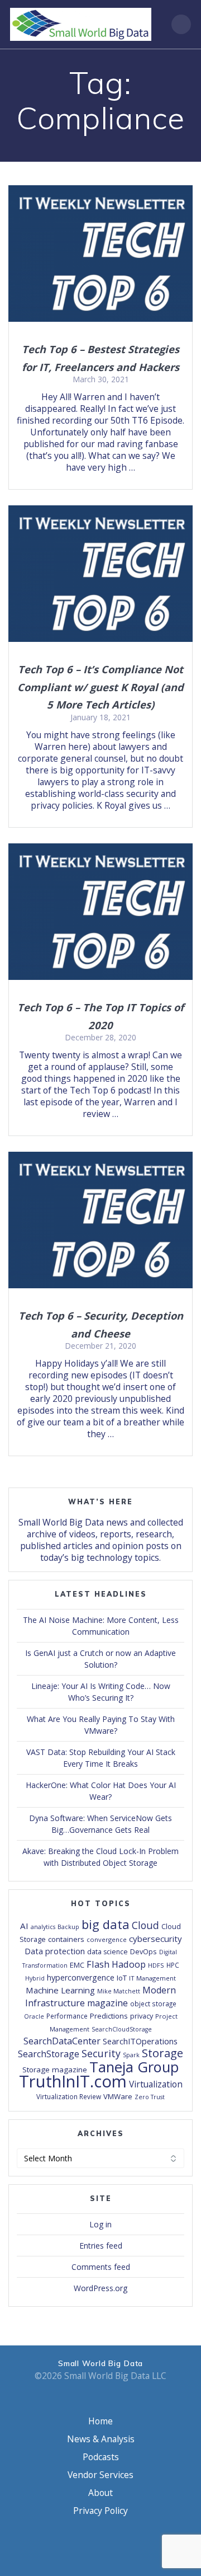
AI (24, 1926)
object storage (153, 2003)
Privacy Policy (100, 2511)
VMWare (118, 2096)
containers (66, 1939)
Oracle (34, 2016)
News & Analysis (101, 2439)
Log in (100, 2224)
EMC (77, 1965)
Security (101, 2053)
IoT (122, 1978)
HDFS (156, 1965)
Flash (98, 1964)
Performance (67, 2016)
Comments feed (101, 2267)
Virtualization (156, 2084)
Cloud (145, 1925)
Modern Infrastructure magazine (100, 1996)
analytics (43, 1927)
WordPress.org (100, 2288)
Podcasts (101, 2457)
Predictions (109, 2016)
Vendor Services (100, 2475)
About (100, 2493)
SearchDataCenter (62, 2041)
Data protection (55, 1951)
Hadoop (129, 1964)
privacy (142, 2016)
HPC (173, 1965)
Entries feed (101, 2246)
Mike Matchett (119, 1991)
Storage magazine (55, 2070)
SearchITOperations (140, 2041)
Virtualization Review (69, 2096)
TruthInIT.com (73, 2081)
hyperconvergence (81, 1977)
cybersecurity (155, 1939)
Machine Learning (60, 1990)
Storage (162, 2053)
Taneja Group (134, 2067)
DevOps (143, 1951)
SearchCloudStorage (122, 2029)
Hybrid (35, 1978)
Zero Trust (150, 2097)
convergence (107, 1939)
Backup (68, 1927)
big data (106, 1924)
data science (107, 1952)
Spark (131, 2055)
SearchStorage (49, 2054)
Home (100, 2421)
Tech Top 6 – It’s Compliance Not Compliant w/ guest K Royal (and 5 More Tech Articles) (100, 687)
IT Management (152, 1978)
